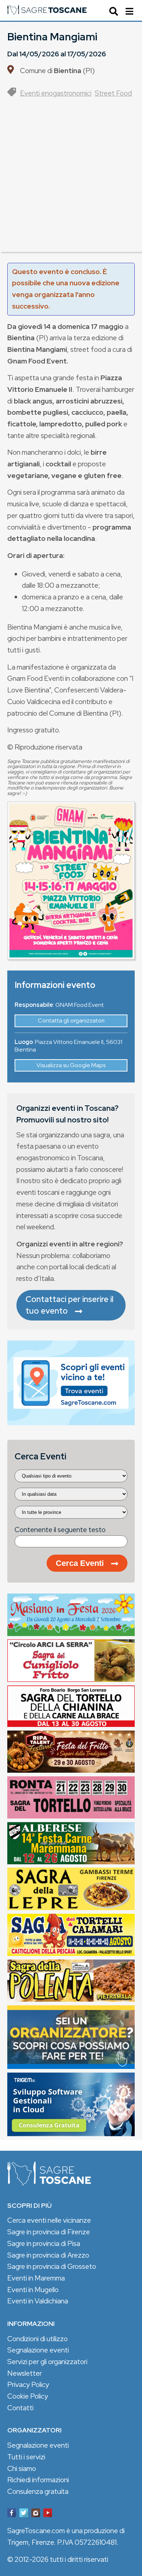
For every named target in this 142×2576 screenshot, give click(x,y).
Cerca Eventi (80, 1563)
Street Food (113, 93)
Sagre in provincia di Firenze (49, 2232)
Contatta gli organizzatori (71, 1020)
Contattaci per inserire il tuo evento (70, 1305)
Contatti (20, 2408)
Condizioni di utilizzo (38, 2339)
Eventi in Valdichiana (38, 2301)
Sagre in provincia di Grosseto (52, 2266)
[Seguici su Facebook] (12, 2514)
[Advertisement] (71, 181)
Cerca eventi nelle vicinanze (49, 2220)
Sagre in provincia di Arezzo (48, 2255)
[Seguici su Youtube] (48, 2514)
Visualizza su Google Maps (71, 1065)
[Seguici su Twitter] (24, 2514)
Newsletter (25, 2373)
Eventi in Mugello (33, 2290)
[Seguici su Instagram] (36, 2514)
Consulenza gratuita (38, 2491)
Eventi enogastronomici (56, 93)
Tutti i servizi (26, 2457)
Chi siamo (22, 2468)
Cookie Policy (28, 2396)
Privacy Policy (28, 2384)
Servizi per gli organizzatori (47, 2362)
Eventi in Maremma (36, 2278)
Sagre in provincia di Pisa (44, 2243)
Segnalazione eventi (38, 2350)
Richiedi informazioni (38, 2480)
